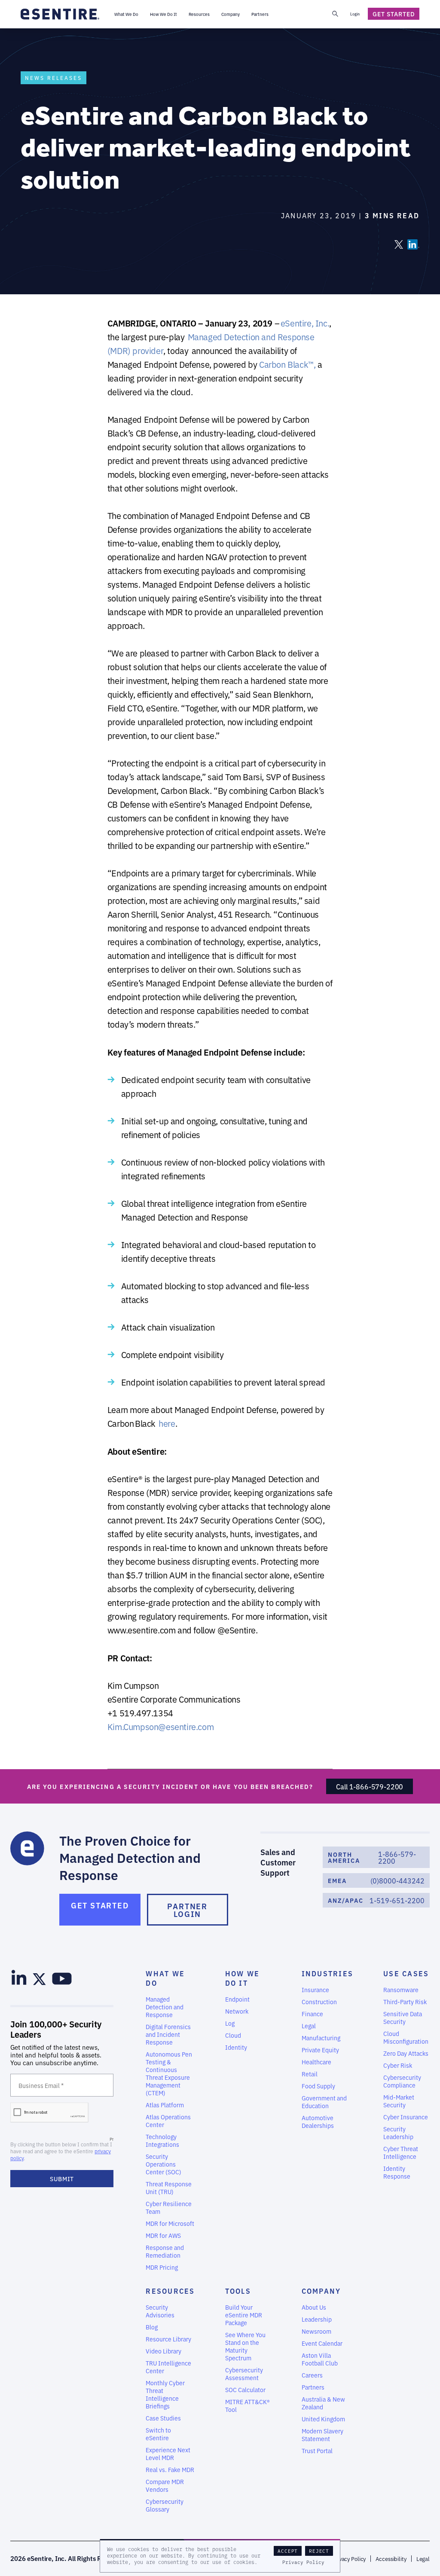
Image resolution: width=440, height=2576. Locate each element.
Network (237, 2011)
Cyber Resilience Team (169, 2207)
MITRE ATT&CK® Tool (247, 2405)
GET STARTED (100, 1905)
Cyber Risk (398, 2065)
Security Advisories (160, 2311)
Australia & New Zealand (323, 2403)
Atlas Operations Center (168, 2121)
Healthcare (316, 2062)
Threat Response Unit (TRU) (169, 2188)
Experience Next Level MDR (168, 2454)
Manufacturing (321, 2038)
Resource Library (168, 2339)
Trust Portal (317, 2451)
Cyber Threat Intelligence (401, 2152)
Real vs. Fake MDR (170, 2469)
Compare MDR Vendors (165, 2485)
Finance (312, 2014)
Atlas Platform (165, 2105)
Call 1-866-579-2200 (370, 1786)
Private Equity (320, 2050)
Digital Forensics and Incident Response (168, 2034)
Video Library (163, 2351)
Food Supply (318, 2086)
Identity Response (397, 2172)
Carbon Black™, (287, 364)
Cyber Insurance (406, 2117)
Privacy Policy (303, 2562)
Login (355, 14)
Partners (313, 2387)
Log (230, 2023)
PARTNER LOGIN (187, 1910)
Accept (288, 2551)
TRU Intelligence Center (168, 2367)
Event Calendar (322, 2343)
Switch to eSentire (158, 2434)
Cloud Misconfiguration (406, 2037)
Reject (319, 2551)
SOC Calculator (245, 2390)
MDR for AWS (163, 2235)
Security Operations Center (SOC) (163, 2164)
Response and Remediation (165, 2251)
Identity (236, 2047)
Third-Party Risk (405, 2002)
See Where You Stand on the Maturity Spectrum (245, 2346)
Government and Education (324, 2102)
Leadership (317, 2319)
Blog (152, 2327)
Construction (319, 2002)
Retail (310, 2074)
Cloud (233, 2035)
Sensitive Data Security (403, 2017)
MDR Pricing (162, 2267)
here (167, 1423)
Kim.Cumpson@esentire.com (160, 1726)
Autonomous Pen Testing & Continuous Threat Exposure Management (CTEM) (169, 2073)
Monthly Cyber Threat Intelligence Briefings (165, 2394)
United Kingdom (323, 2419)
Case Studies (163, 2418)
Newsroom (316, 2331)
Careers (312, 2375)
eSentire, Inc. (305, 323)
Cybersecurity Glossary (165, 2505)
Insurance (315, 1990)
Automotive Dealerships (318, 2121)
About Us (314, 2307)
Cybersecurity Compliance (402, 2081)
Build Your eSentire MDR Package (244, 2315)
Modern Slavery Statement (322, 2435)
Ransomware (401, 1990)
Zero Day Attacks (406, 2053)
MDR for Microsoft (170, 2223)
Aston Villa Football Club (320, 2359)
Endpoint (237, 1999)
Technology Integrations (162, 2140)
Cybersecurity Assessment (244, 2374)
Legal (309, 2026)
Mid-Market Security (399, 2101)
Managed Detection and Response (165, 2007)
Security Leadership (398, 2133)
